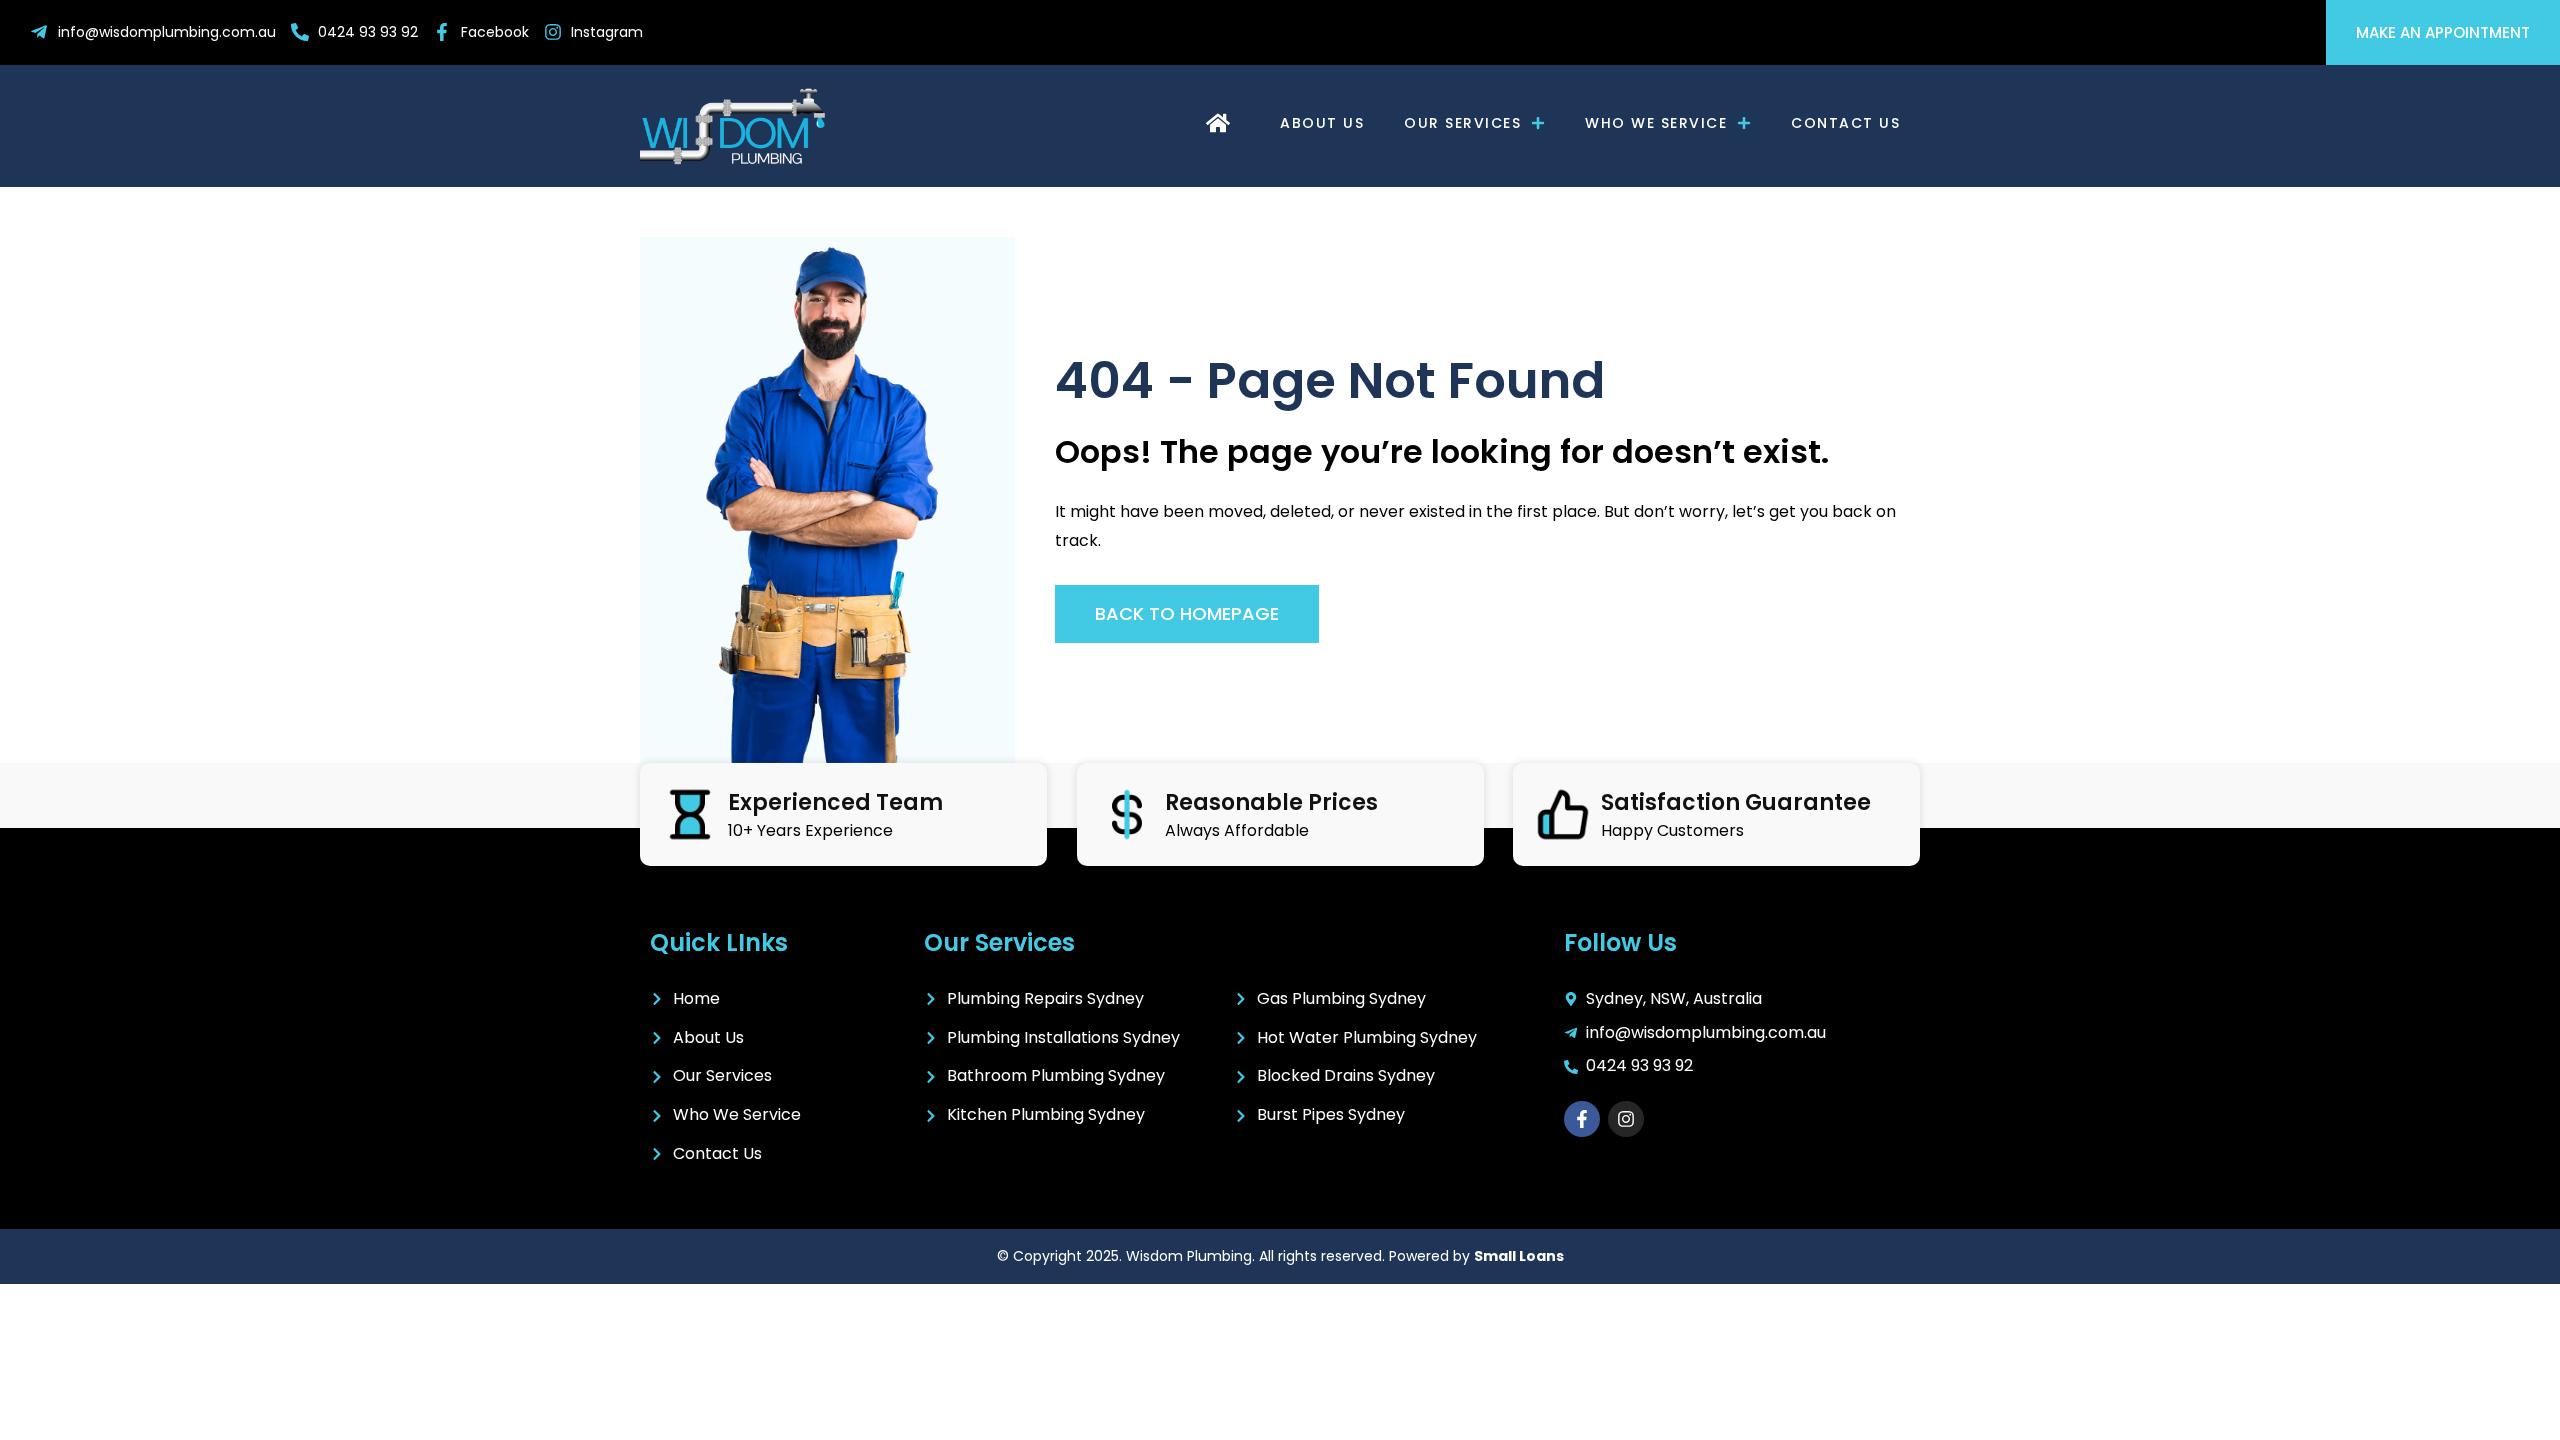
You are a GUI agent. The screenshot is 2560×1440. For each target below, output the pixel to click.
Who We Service (1656, 123)
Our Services (1462, 123)
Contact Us (1845, 123)
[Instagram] (1626, 1119)
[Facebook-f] (1582, 1119)
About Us (1322, 123)
